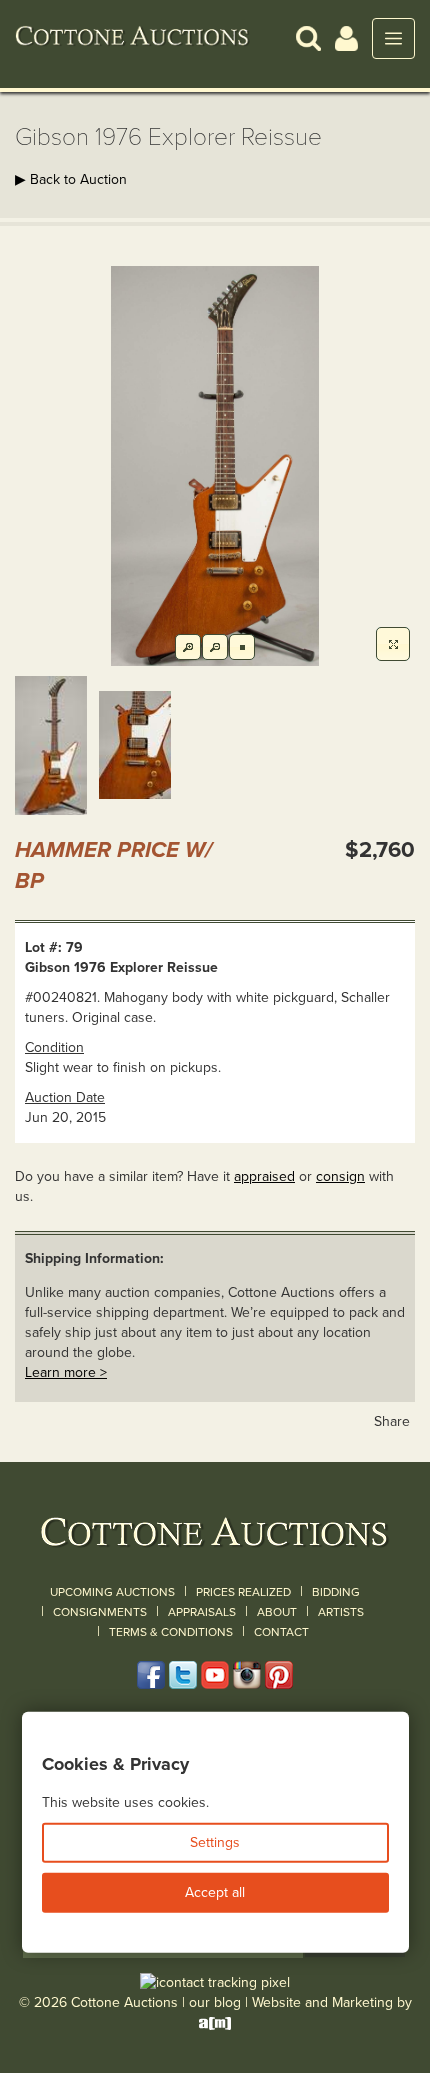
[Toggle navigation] (393, 38)
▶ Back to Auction (71, 179)
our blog (215, 2002)
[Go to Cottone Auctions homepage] (132, 38)
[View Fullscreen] (393, 644)
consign (340, 1176)
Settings (215, 1842)
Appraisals (202, 1612)
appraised (264, 1176)
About (277, 1612)
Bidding (336, 1592)
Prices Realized (243, 1592)
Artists (341, 1612)
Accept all (215, 1892)
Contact (281, 1632)
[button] (308, 37)
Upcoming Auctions (112, 1592)
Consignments (100, 1612)
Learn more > (66, 1372)
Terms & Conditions (171, 1632)
